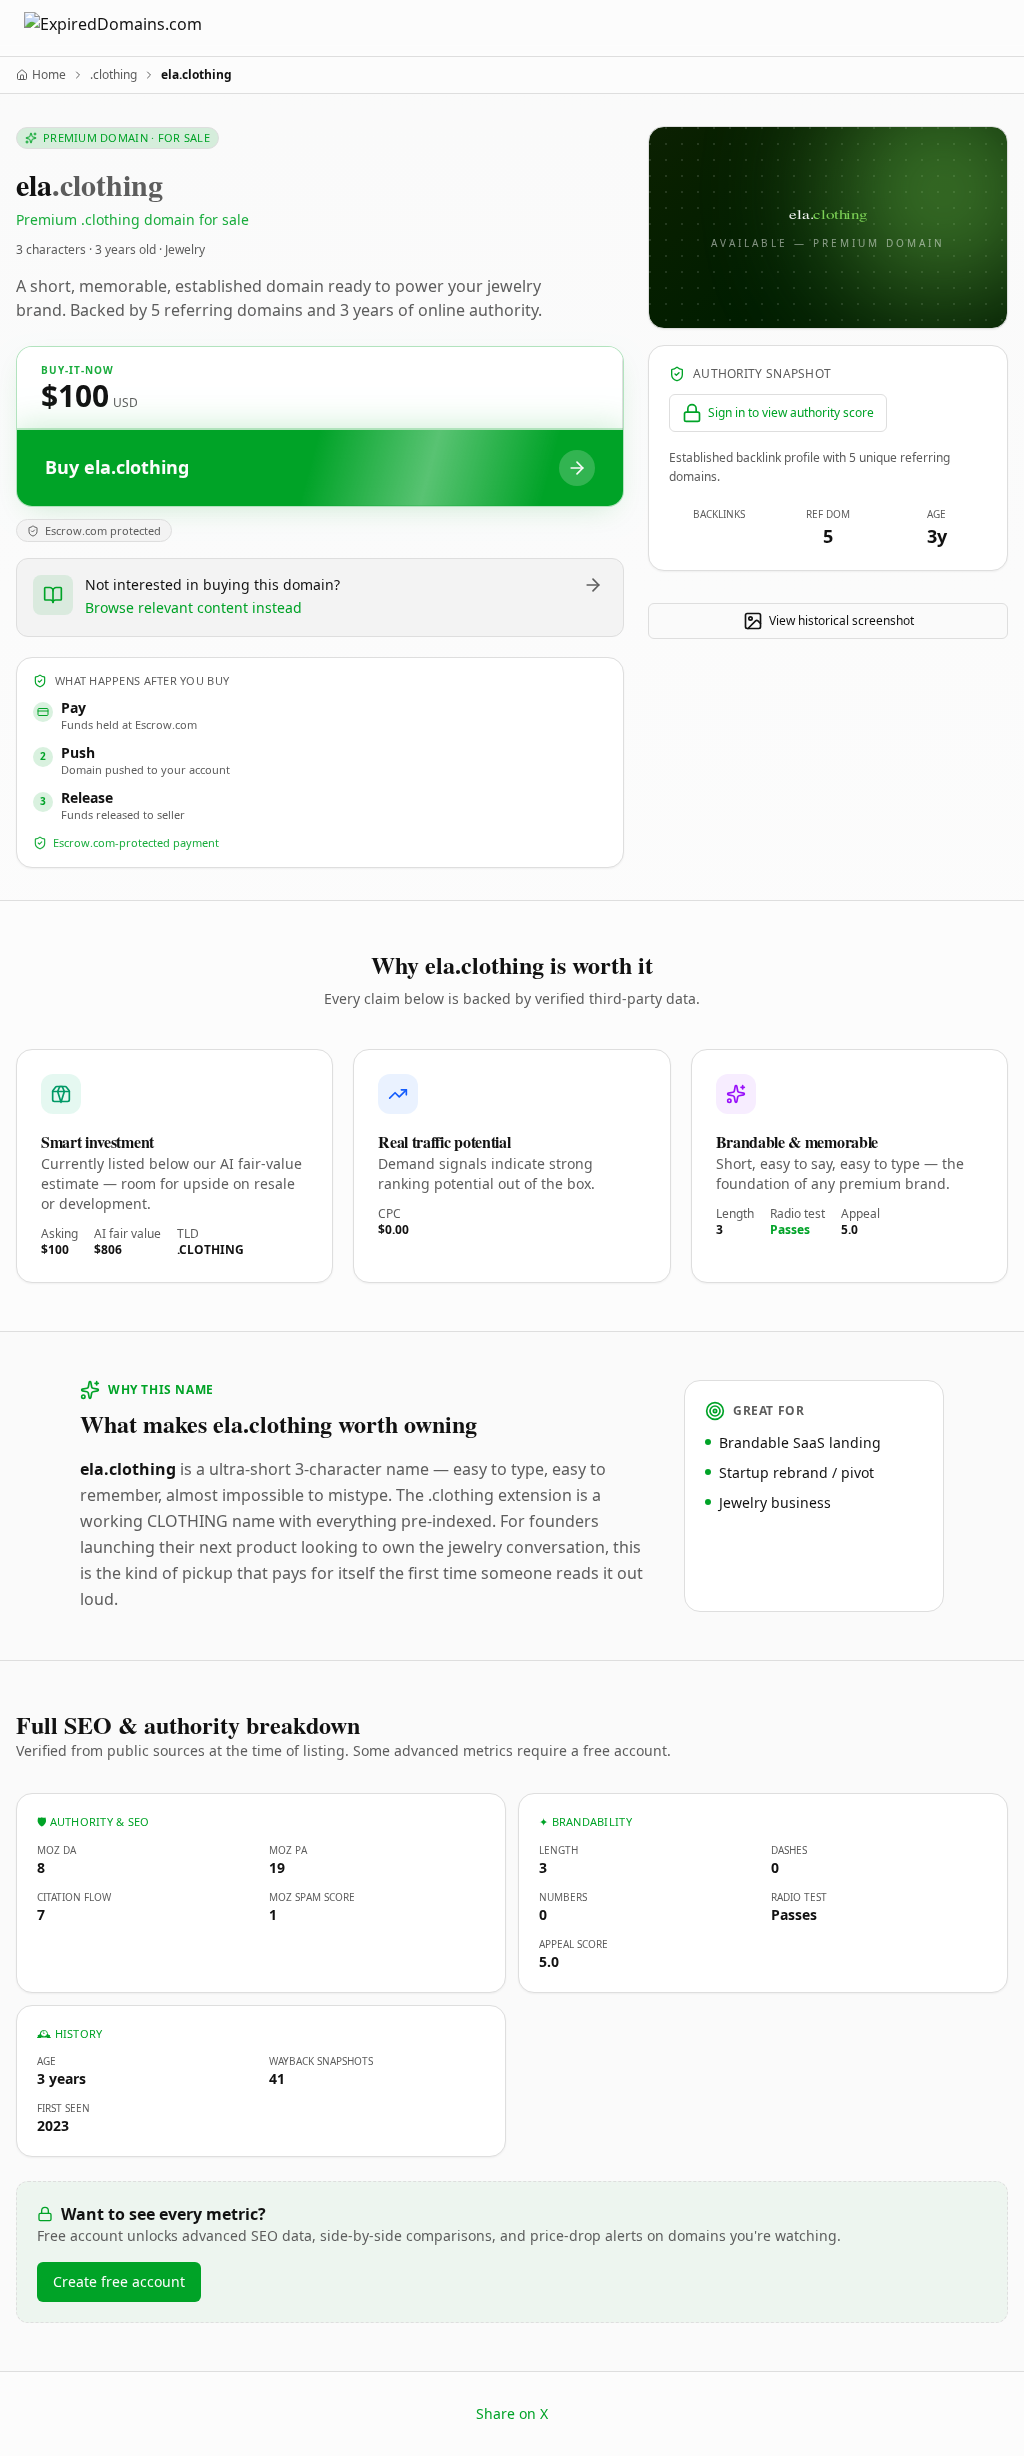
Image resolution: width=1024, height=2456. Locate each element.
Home (49, 75)
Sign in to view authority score (791, 412)
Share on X (512, 2413)
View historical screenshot (841, 620)
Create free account (119, 2281)
